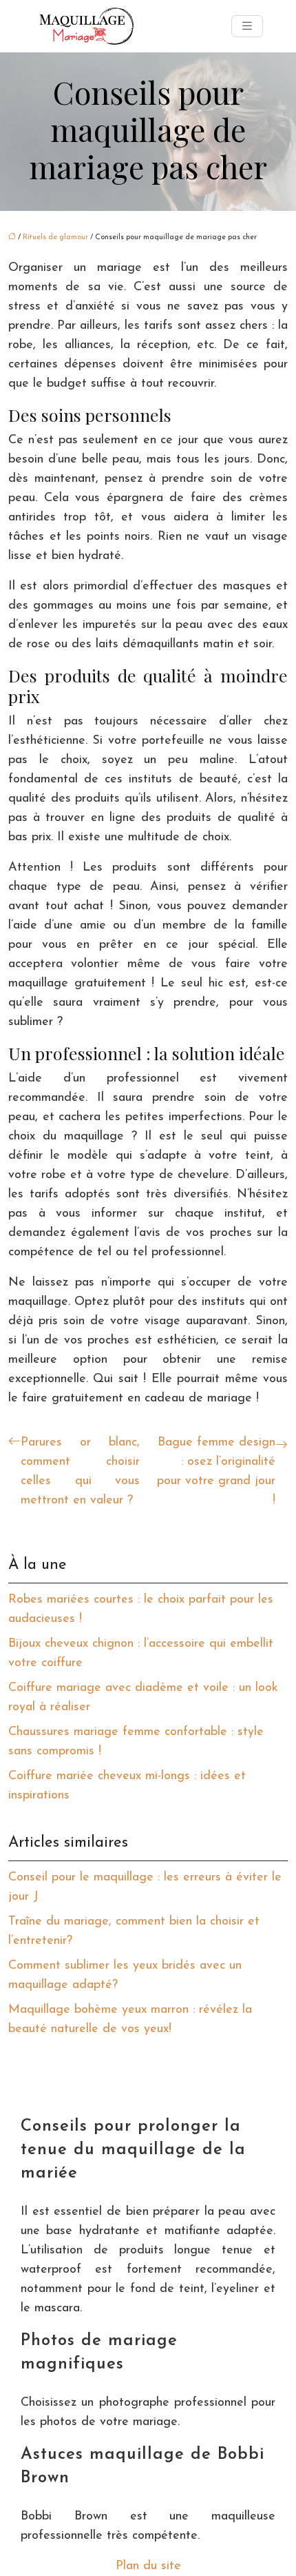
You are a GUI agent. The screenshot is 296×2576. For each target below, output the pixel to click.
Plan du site (148, 2566)
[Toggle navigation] (247, 27)
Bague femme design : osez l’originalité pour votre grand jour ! (216, 1472)
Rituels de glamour (55, 237)
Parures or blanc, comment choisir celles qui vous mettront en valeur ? (80, 1472)
